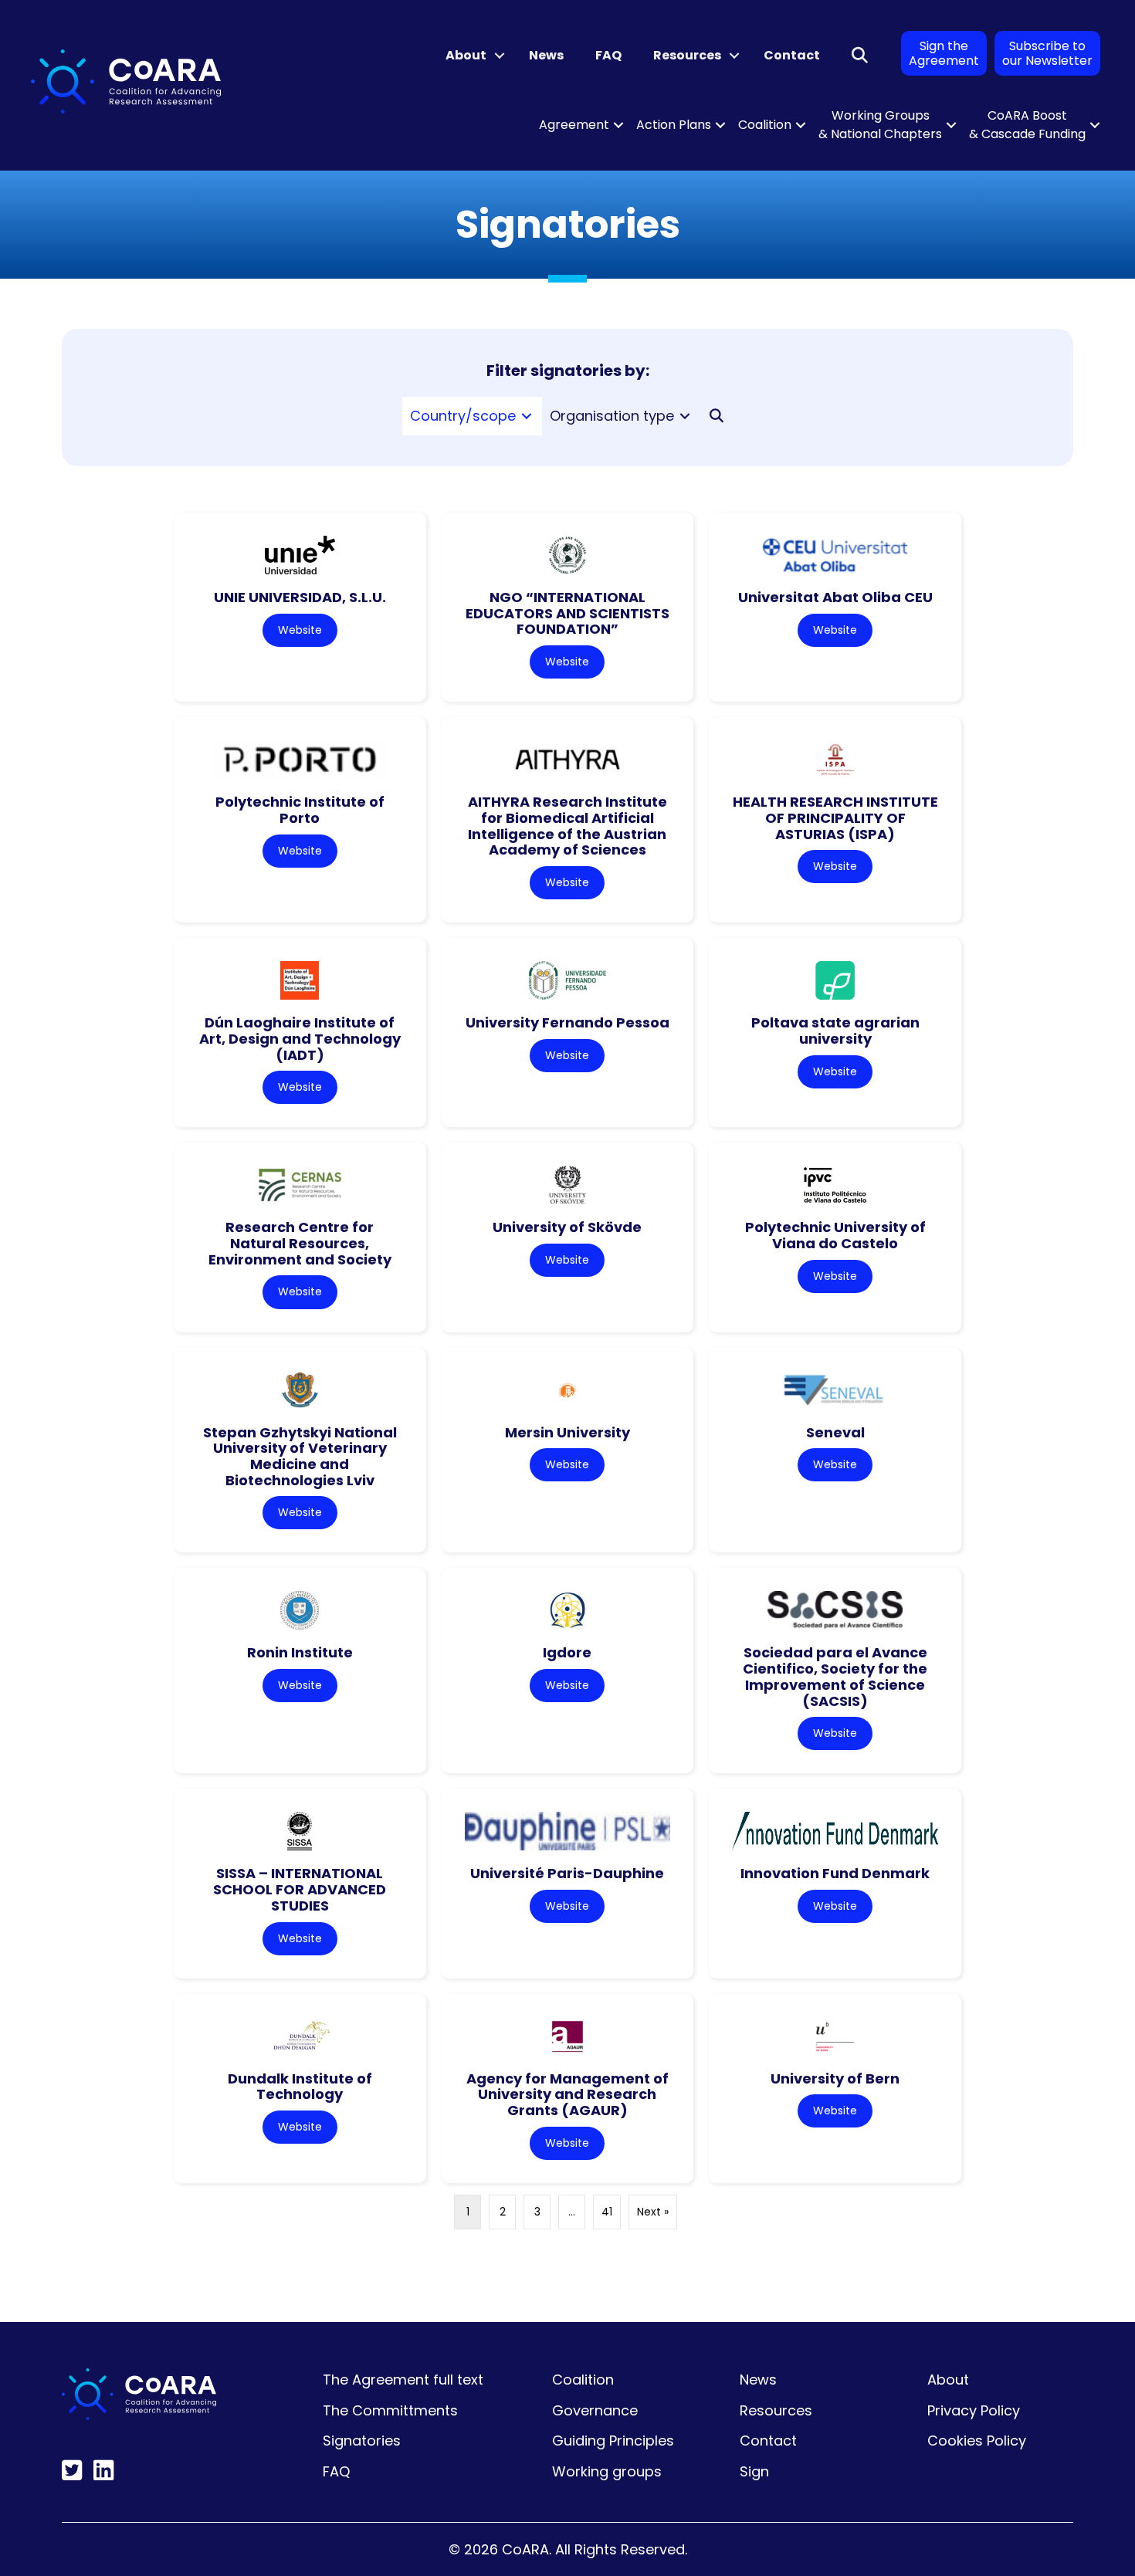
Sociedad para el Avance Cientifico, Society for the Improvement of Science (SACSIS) (835, 1676)
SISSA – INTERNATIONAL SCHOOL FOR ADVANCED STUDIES (300, 1889)
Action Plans (674, 125)
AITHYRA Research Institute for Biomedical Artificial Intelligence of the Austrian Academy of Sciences (567, 826)
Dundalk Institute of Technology (300, 2087)
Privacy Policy (974, 2410)
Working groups (607, 2471)
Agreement (574, 125)
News (546, 55)
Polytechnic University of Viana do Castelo (835, 1235)
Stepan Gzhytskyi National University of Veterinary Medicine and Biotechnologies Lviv (300, 1456)
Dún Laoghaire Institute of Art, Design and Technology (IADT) (300, 1038)
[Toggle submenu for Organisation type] (685, 416)
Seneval (835, 1432)
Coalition (765, 125)
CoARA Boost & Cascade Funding (1027, 125)
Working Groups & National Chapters (880, 125)
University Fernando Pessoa (567, 1022)
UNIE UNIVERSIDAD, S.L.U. (300, 597)
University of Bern (835, 2078)
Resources (687, 55)
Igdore (567, 1652)
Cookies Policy (977, 2441)
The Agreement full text (403, 2380)
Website (300, 630)
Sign (754, 2471)
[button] (500, 56)
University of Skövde (567, 1227)
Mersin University (567, 1432)
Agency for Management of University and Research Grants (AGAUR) (567, 2094)
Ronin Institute (300, 1652)
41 (607, 2212)
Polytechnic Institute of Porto (300, 810)
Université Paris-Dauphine (567, 1873)
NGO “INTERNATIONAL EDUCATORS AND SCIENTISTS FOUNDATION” (567, 613)
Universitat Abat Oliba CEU (835, 597)
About (466, 55)
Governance (595, 2410)
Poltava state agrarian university (835, 1031)
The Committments (390, 2410)
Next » (653, 2212)
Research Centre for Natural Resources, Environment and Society (300, 1243)
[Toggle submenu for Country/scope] (527, 416)
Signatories (362, 2441)
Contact (792, 55)
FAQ (608, 55)
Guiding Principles (613, 2441)
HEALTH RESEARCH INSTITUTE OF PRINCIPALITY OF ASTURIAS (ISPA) (835, 817)
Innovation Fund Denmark (835, 1873)
